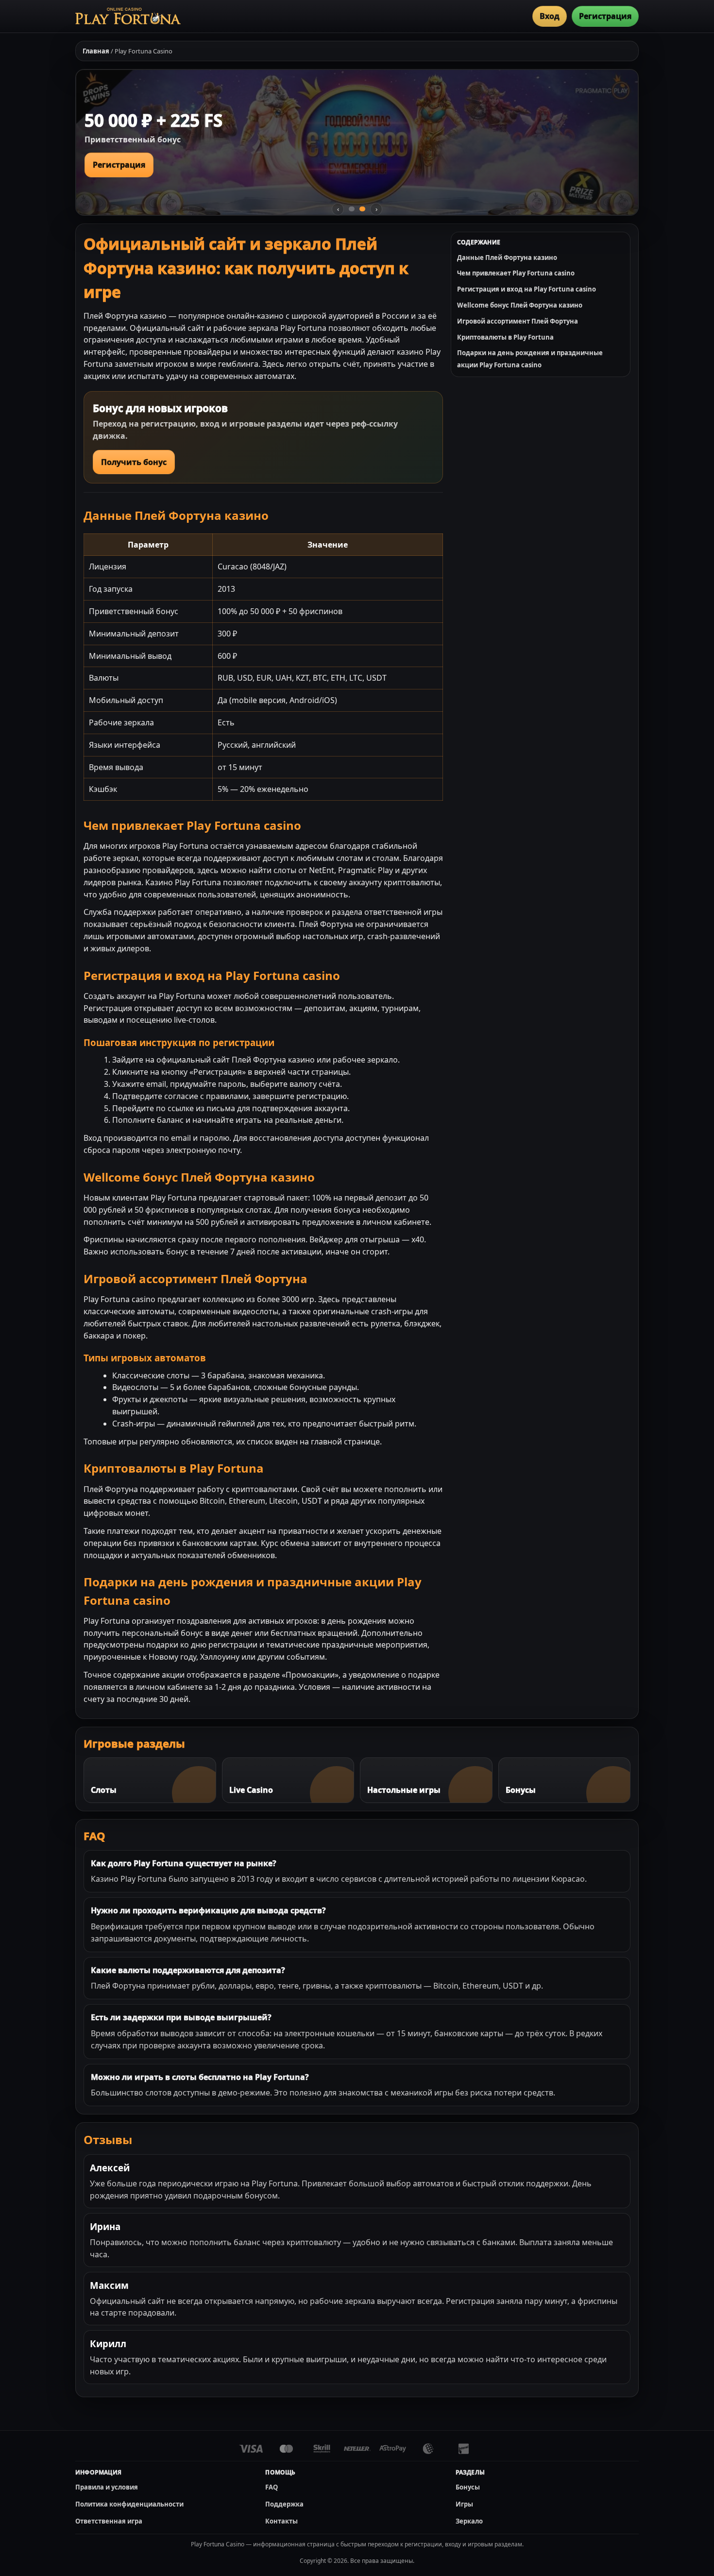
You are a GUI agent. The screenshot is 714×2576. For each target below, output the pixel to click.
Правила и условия (107, 2487)
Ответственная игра (109, 2521)
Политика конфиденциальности (129, 2504)
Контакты (281, 2521)
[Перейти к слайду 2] (362, 209)
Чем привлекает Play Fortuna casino (516, 273)
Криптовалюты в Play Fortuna (505, 337)
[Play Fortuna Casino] (128, 16)
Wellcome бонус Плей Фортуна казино (520, 305)
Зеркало (469, 2521)
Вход (550, 16)
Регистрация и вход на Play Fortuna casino (527, 289)
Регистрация (605, 16)
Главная (96, 51)
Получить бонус (134, 462)
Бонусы (468, 2487)
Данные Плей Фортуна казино (507, 258)
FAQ (272, 2487)
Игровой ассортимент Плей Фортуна (518, 321)
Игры (464, 2504)
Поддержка (284, 2504)
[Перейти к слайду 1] (352, 209)
